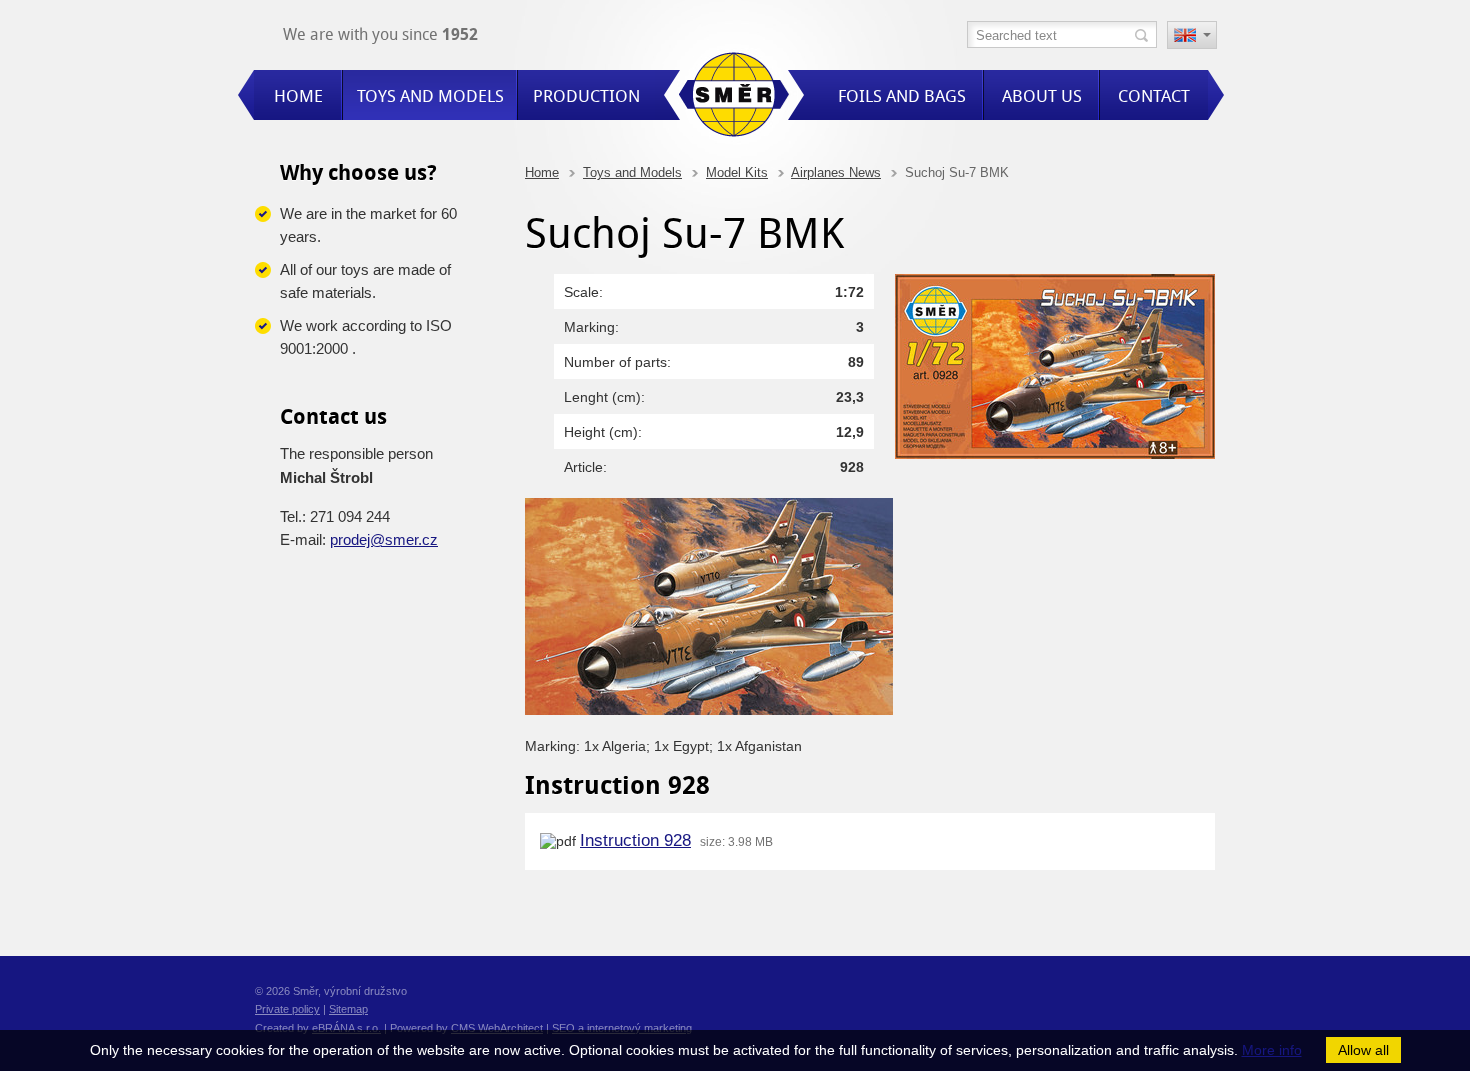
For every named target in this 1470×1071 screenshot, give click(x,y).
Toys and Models (632, 172)
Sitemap (348, 1009)
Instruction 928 (635, 840)
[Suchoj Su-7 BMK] (1055, 454)
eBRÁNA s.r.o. (346, 1028)
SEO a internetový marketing (622, 1028)
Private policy (287, 1009)
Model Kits (737, 172)
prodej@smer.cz (384, 539)
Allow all (1363, 1050)
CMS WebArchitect (497, 1028)
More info (1272, 1050)
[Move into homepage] (734, 97)
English (1192, 37)
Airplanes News (836, 172)
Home (542, 172)
